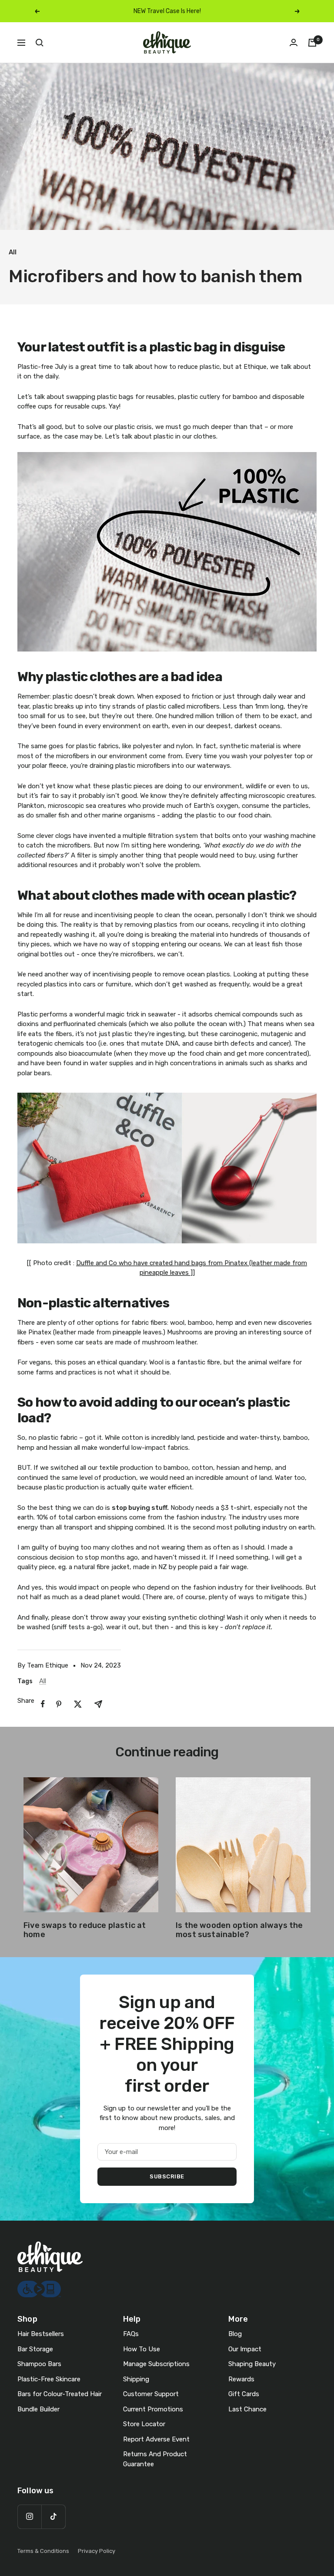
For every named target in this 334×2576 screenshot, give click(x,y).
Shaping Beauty (252, 2364)
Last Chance (247, 2409)
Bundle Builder (38, 2409)
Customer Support (151, 2394)
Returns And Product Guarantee (155, 2459)
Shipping (136, 2379)
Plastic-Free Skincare (49, 2379)
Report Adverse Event (156, 2439)
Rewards (241, 2379)
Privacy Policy (97, 2551)
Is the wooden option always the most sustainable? (239, 1930)
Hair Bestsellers (41, 2334)
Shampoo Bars (39, 2364)
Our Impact (245, 2349)
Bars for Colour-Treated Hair (60, 2394)
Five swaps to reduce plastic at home (85, 1930)
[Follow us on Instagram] (29, 2517)
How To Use (142, 2349)
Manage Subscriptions (156, 2364)
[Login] (294, 42)
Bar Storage (35, 2349)
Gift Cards (244, 2394)
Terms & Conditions (43, 2551)
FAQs (131, 2334)
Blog (235, 2334)
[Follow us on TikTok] (53, 2517)
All (13, 252)
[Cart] (312, 43)
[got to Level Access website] (39, 2286)
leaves (179, 1273)
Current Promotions (153, 2409)
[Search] (40, 43)
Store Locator (144, 2424)
